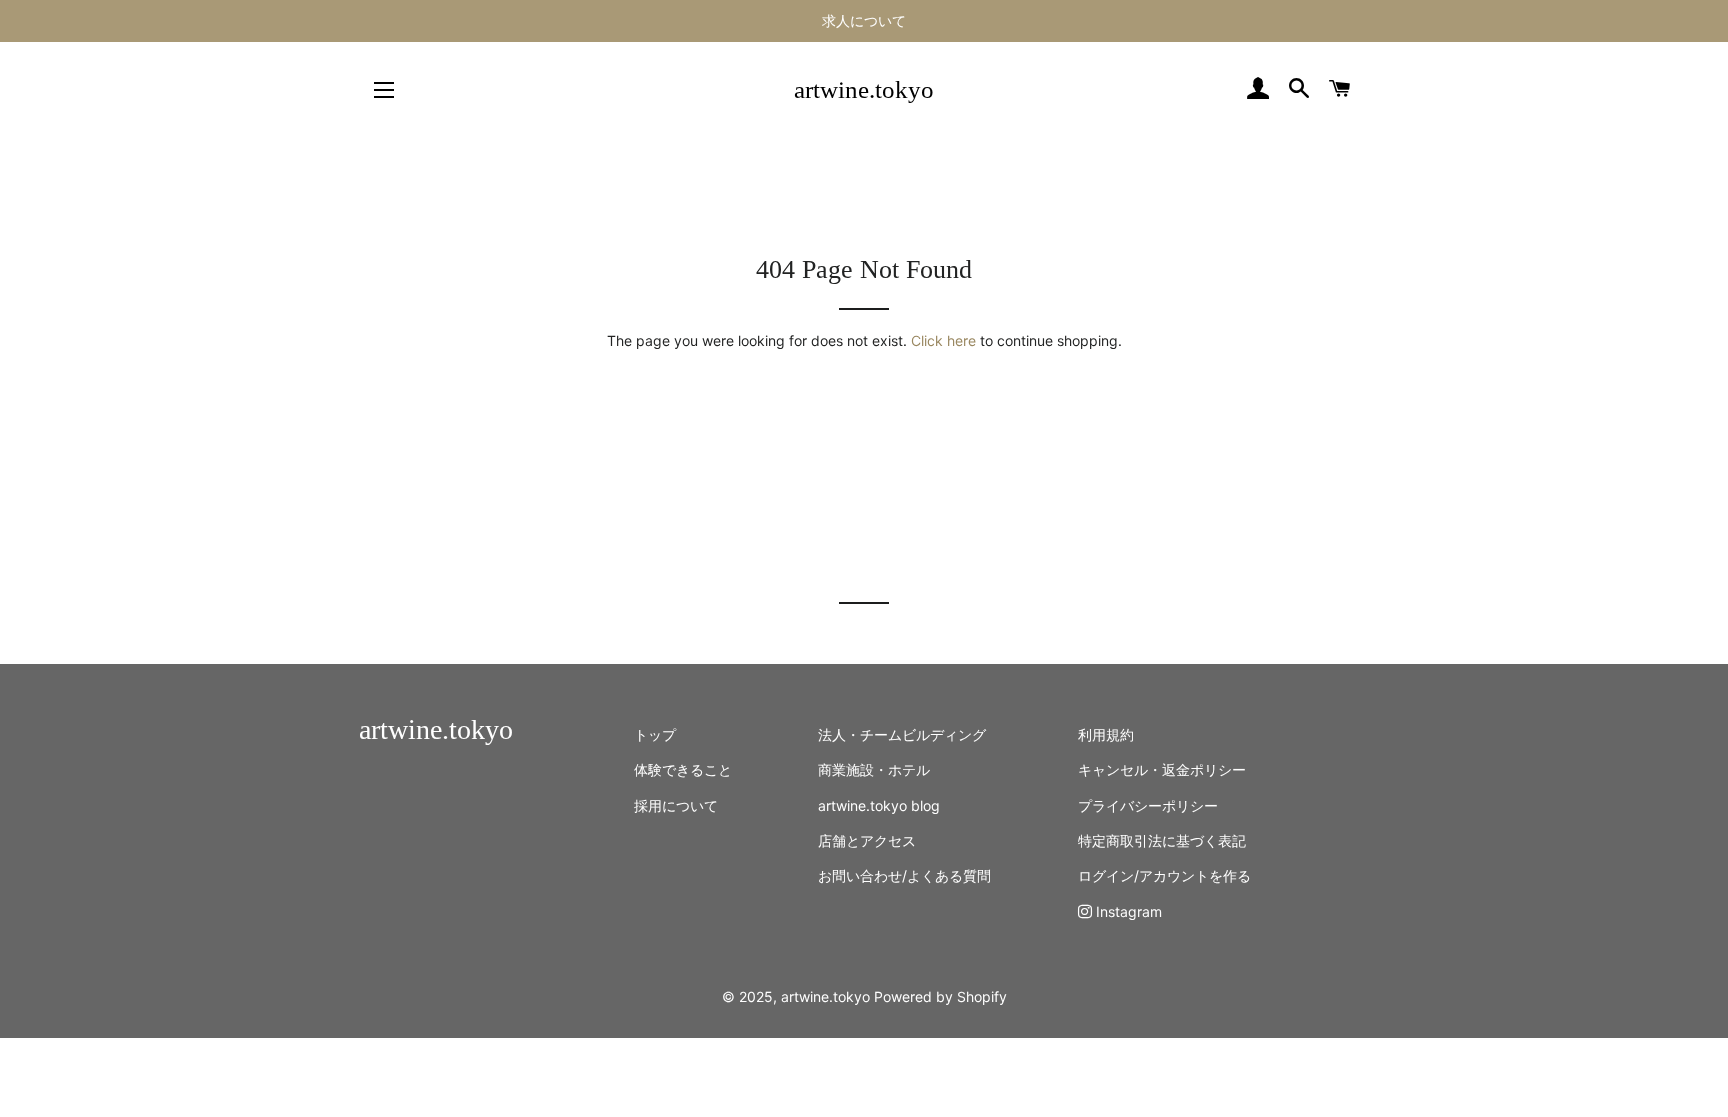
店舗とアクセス (867, 840)
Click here (943, 340)
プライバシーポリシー (1148, 805)
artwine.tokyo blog (879, 805)
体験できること (683, 769)
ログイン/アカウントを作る (1164, 875)
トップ (655, 734)
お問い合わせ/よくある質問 (904, 875)
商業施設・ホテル (874, 769)
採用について (676, 805)
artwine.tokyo (864, 89)
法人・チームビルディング (902, 734)
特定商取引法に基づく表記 (1162, 840)
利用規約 (1106, 734)
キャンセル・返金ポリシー (1162, 769)
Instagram (1127, 911)
